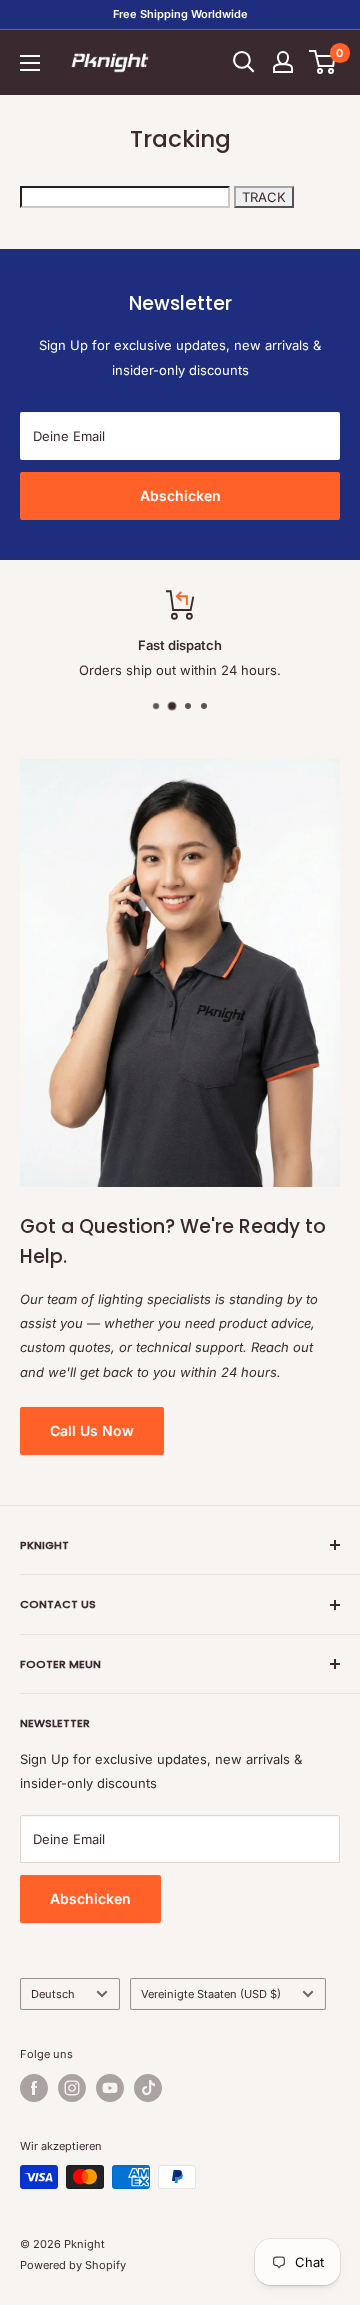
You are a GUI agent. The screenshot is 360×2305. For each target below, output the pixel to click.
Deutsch (53, 1994)
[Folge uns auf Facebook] (34, 2088)
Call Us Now (92, 1430)
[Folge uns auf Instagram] (72, 2088)
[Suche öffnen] (244, 62)
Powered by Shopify (73, 2265)
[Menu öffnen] (30, 63)
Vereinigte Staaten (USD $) (211, 1994)
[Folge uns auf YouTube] (110, 2088)
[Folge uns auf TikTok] (148, 2088)
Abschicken (180, 495)
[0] (323, 62)
